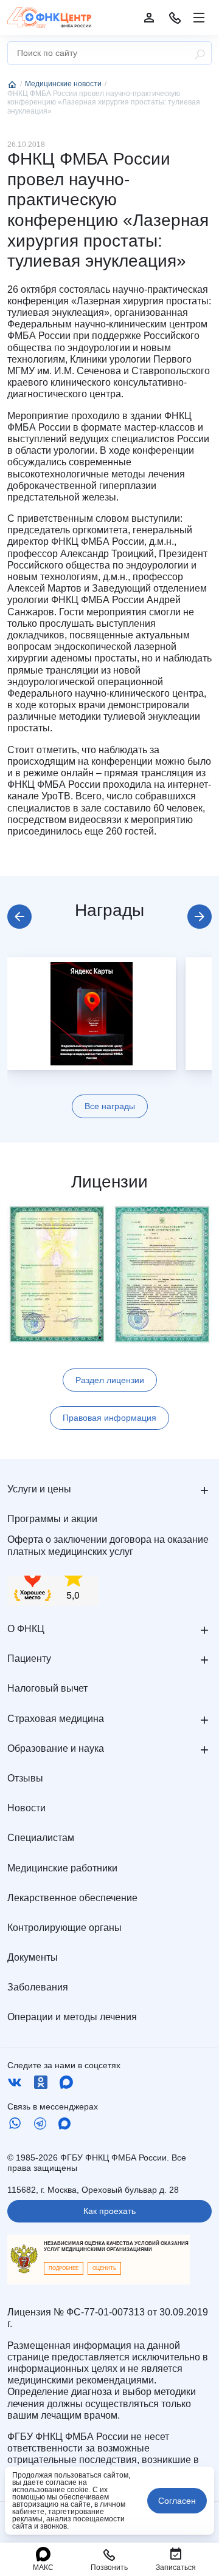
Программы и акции (52, 1519)
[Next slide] (200, 917)
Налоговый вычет (47, 1688)
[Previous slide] (19, 917)
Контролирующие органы (64, 1928)
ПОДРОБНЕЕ (64, 2268)
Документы (33, 1957)
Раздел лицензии (110, 1380)
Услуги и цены (39, 1489)
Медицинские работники (62, 1868)
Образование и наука (56, 1748)
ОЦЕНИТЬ (104, 2268)
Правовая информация (109, 1418)
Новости (26, 1808)
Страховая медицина (56, 1719)
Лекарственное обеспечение (72, 1898)
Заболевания (38, 1987)
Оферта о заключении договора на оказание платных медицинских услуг (108, 1545)
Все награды (110, 1106)
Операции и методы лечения (72, 2017)
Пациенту (29, 1659)
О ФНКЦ (26, 1629)
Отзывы (25, 1778)
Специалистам (41, 1838)
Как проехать (109, 2211)
